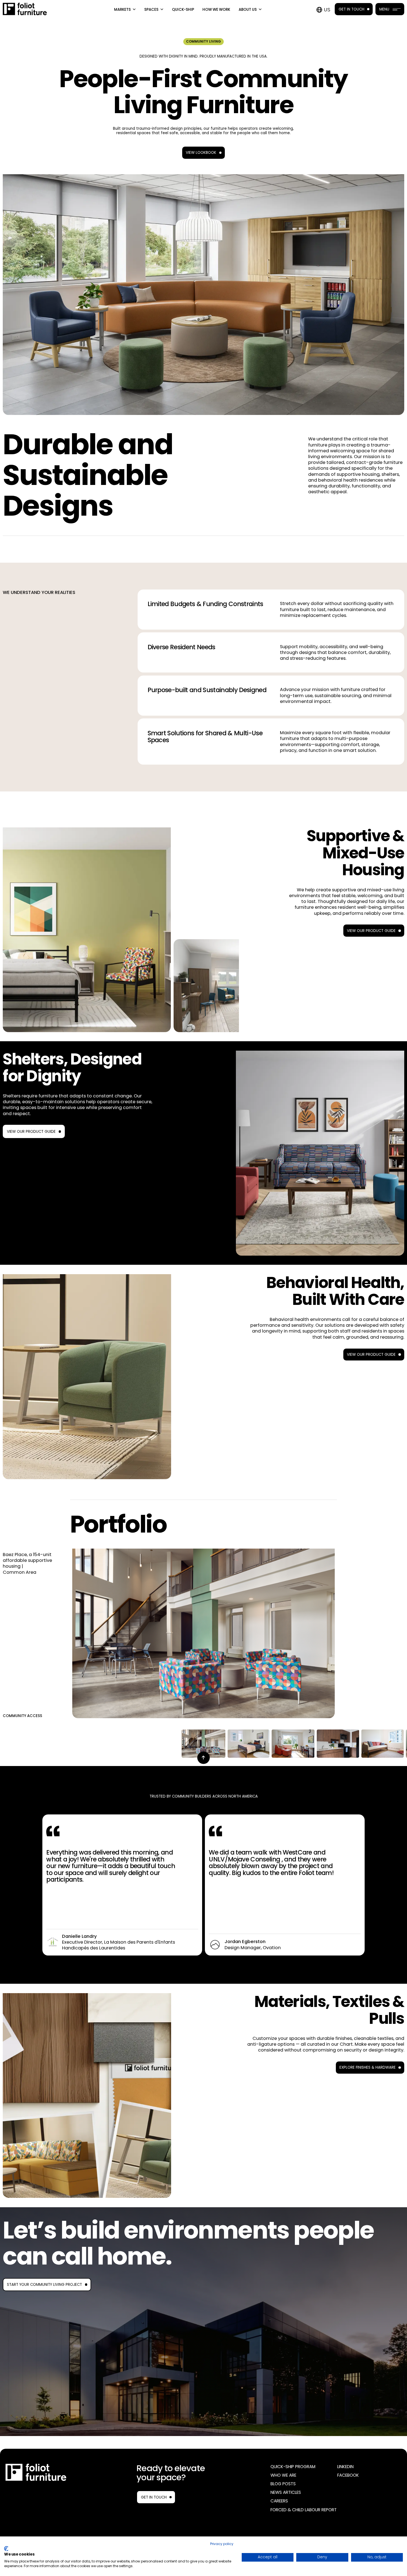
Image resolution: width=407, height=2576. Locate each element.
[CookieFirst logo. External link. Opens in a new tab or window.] (6, 2549)
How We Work (216, 10)
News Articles (286, 2492)
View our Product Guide (371, 931)
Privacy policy (222, 2544)
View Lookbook (201, 153)
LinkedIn (345, 2467)
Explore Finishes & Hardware (368, 2067)
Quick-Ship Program (293, 2467)
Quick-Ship (183, 10)
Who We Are (283, 2475)
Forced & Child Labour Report (304, 2510)
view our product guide (31, 1132)
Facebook (348, 2475)
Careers (279, 2501)
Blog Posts (283, 2484)
